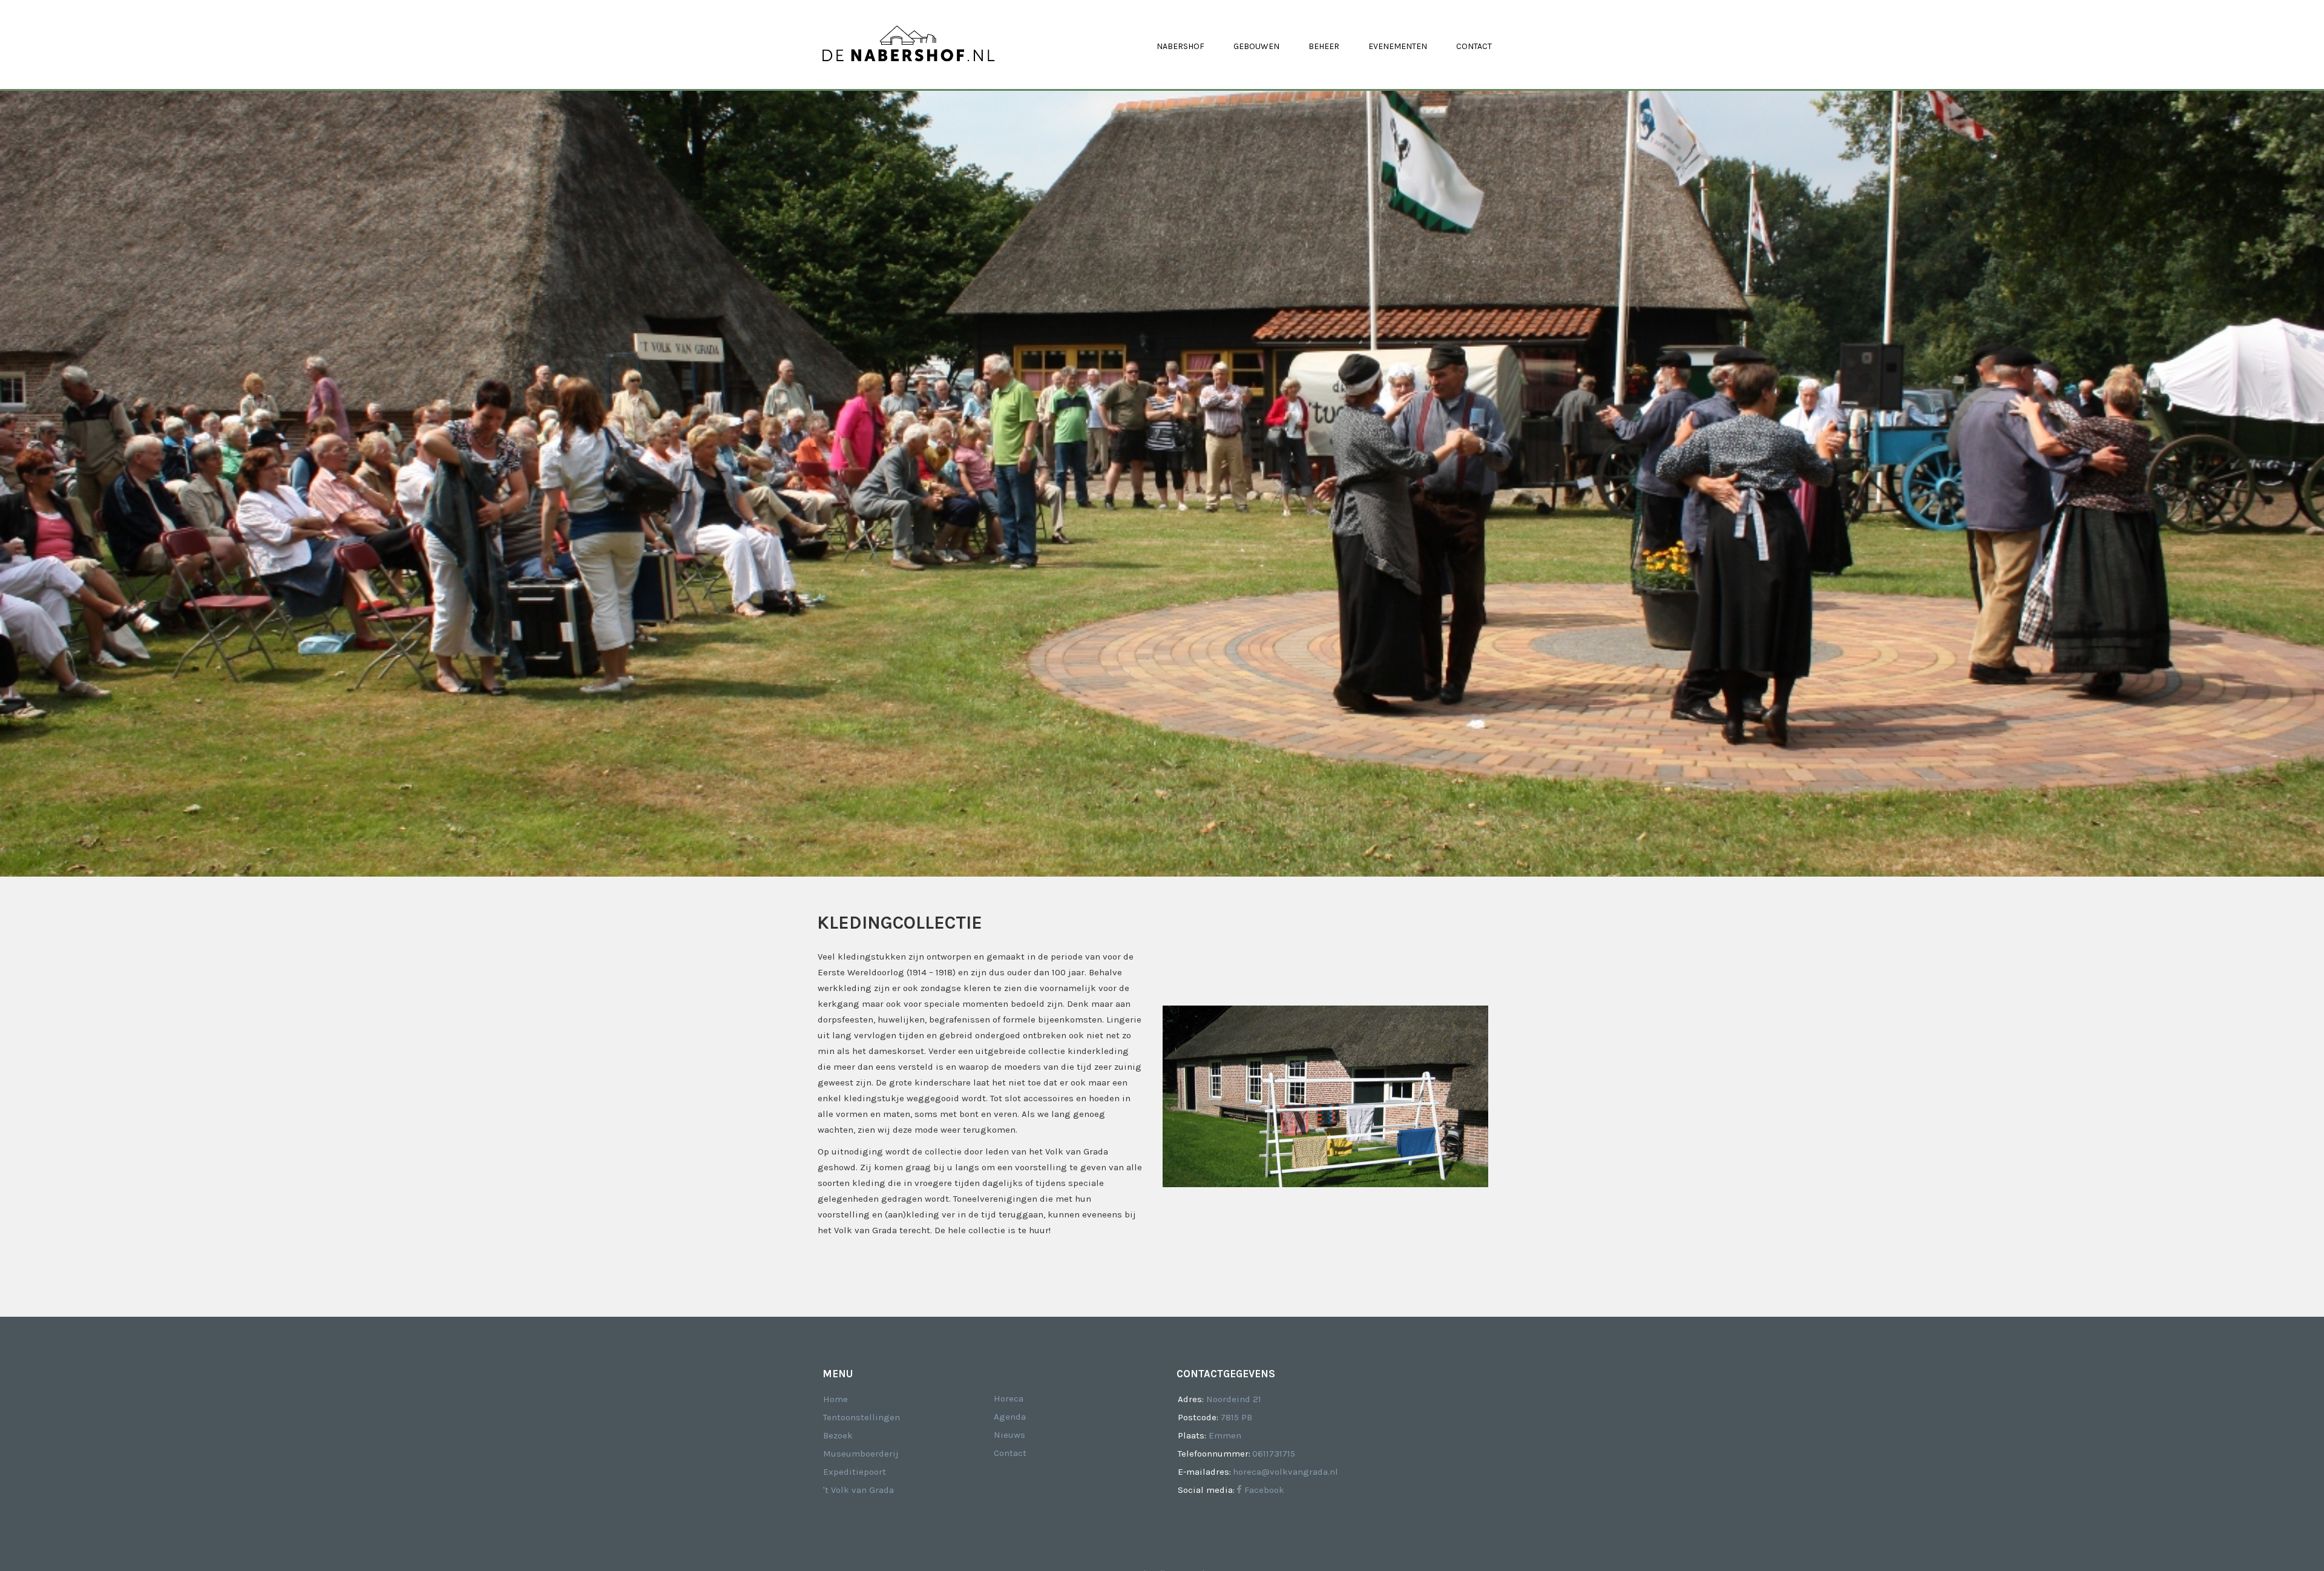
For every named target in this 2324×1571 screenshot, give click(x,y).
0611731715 (1274, 1454)
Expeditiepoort (855, 1472)
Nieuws (1009, 1435)
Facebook (1263, 1490)
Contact (1010, 1453)
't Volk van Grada (858, 1490)
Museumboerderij (861, 1454)
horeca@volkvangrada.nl (1285, 1472)
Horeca (1009, 1398)
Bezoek (838, 1435)
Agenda (1010, 1417)
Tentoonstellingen (862, 1417)
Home (835, 1399)
